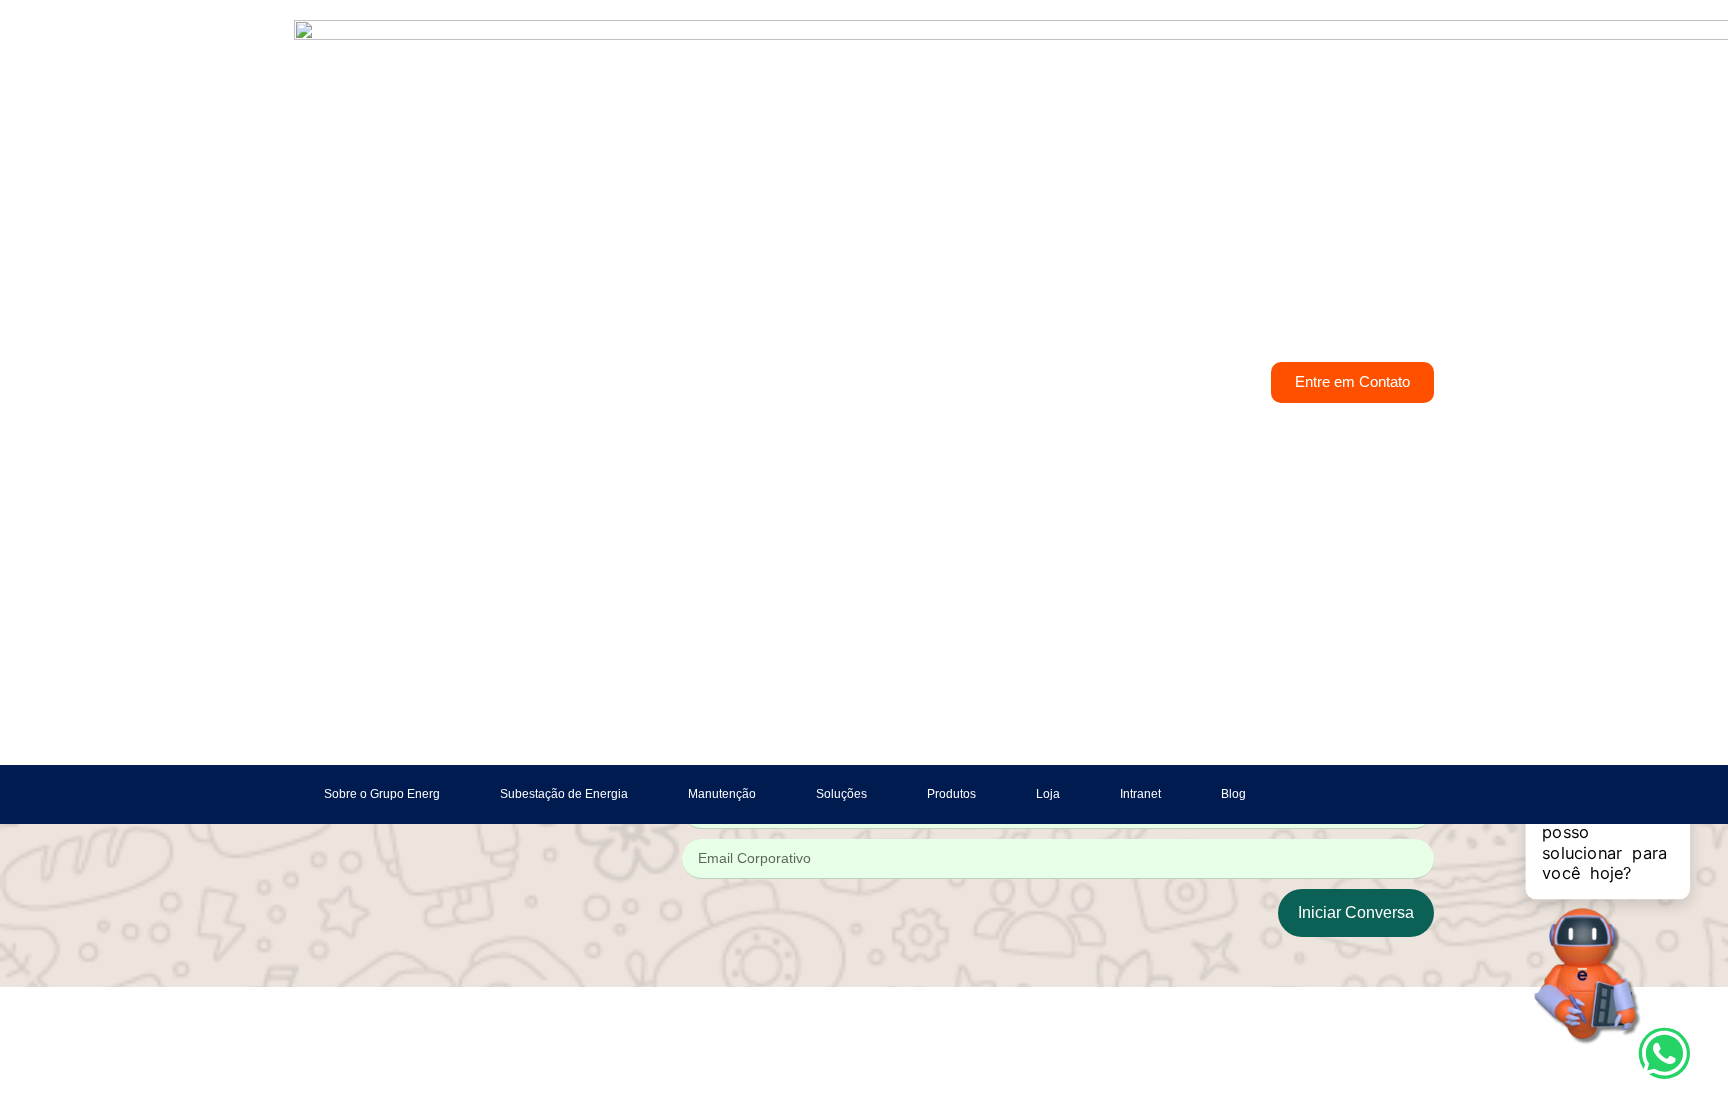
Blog (1233, 794)
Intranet (1140, 794)
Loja (1048, 794)
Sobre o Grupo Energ (382, 794)
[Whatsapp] (1665, 1054)
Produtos (951, 794)
